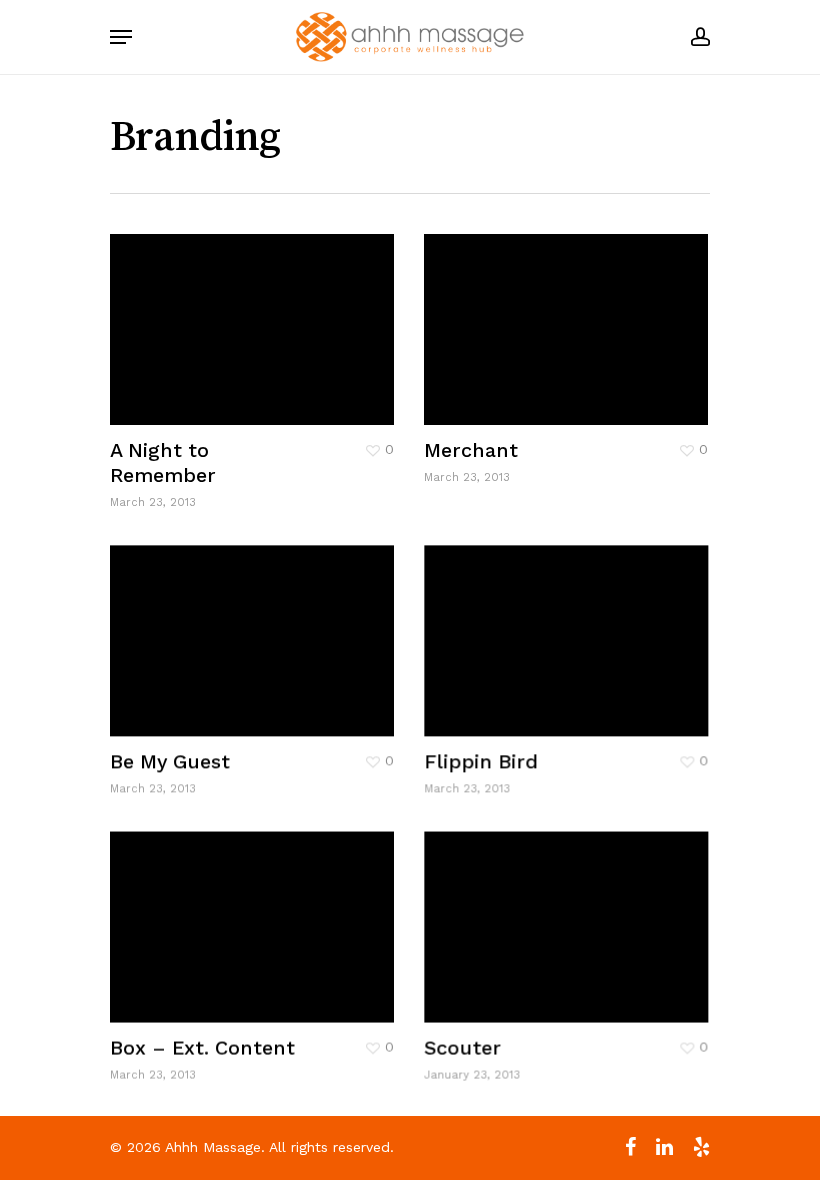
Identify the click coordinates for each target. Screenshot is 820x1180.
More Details (257, 314)
